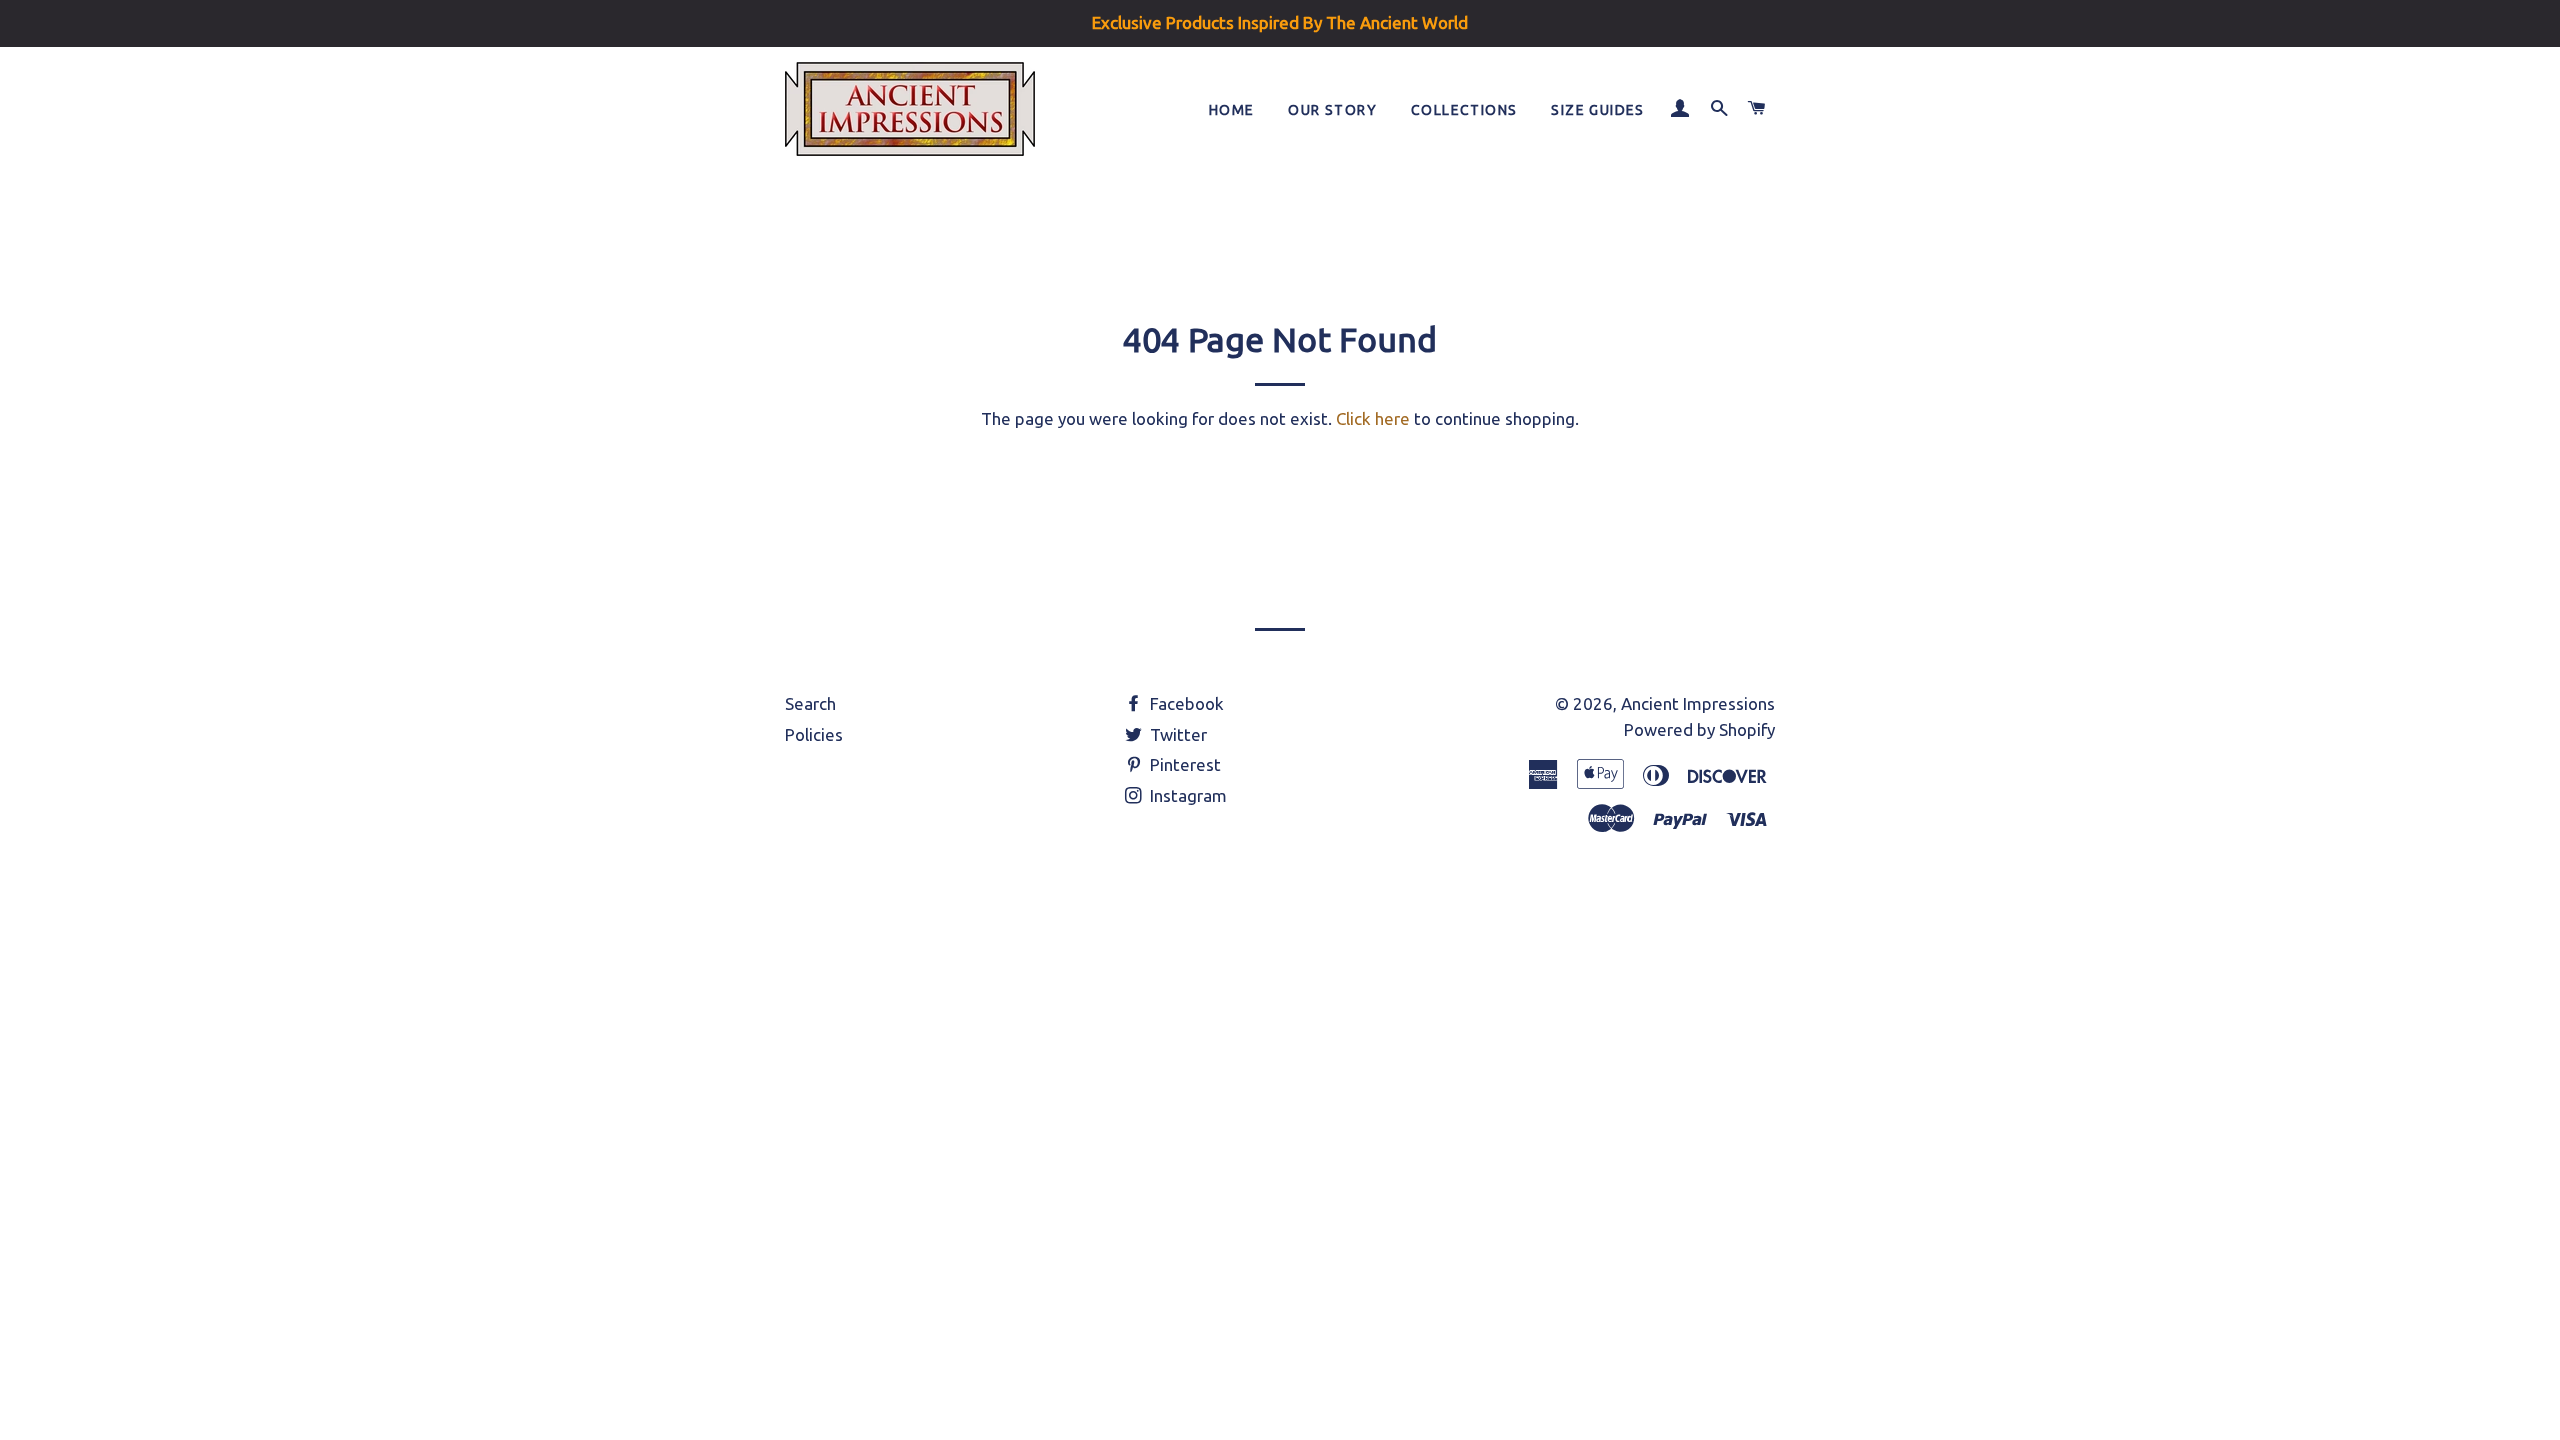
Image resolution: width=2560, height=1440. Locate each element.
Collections (1464, 110)
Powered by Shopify (1699, 729)
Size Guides (1597, 110)
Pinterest (1183, 764)
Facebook (1185, 703)
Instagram (1186, 795)
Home (1232, 110)
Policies (814, 734)
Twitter (1176, 734)
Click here (1373, 418)
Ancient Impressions (1698, 703)
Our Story (1332, 110)
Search (810, 703)
